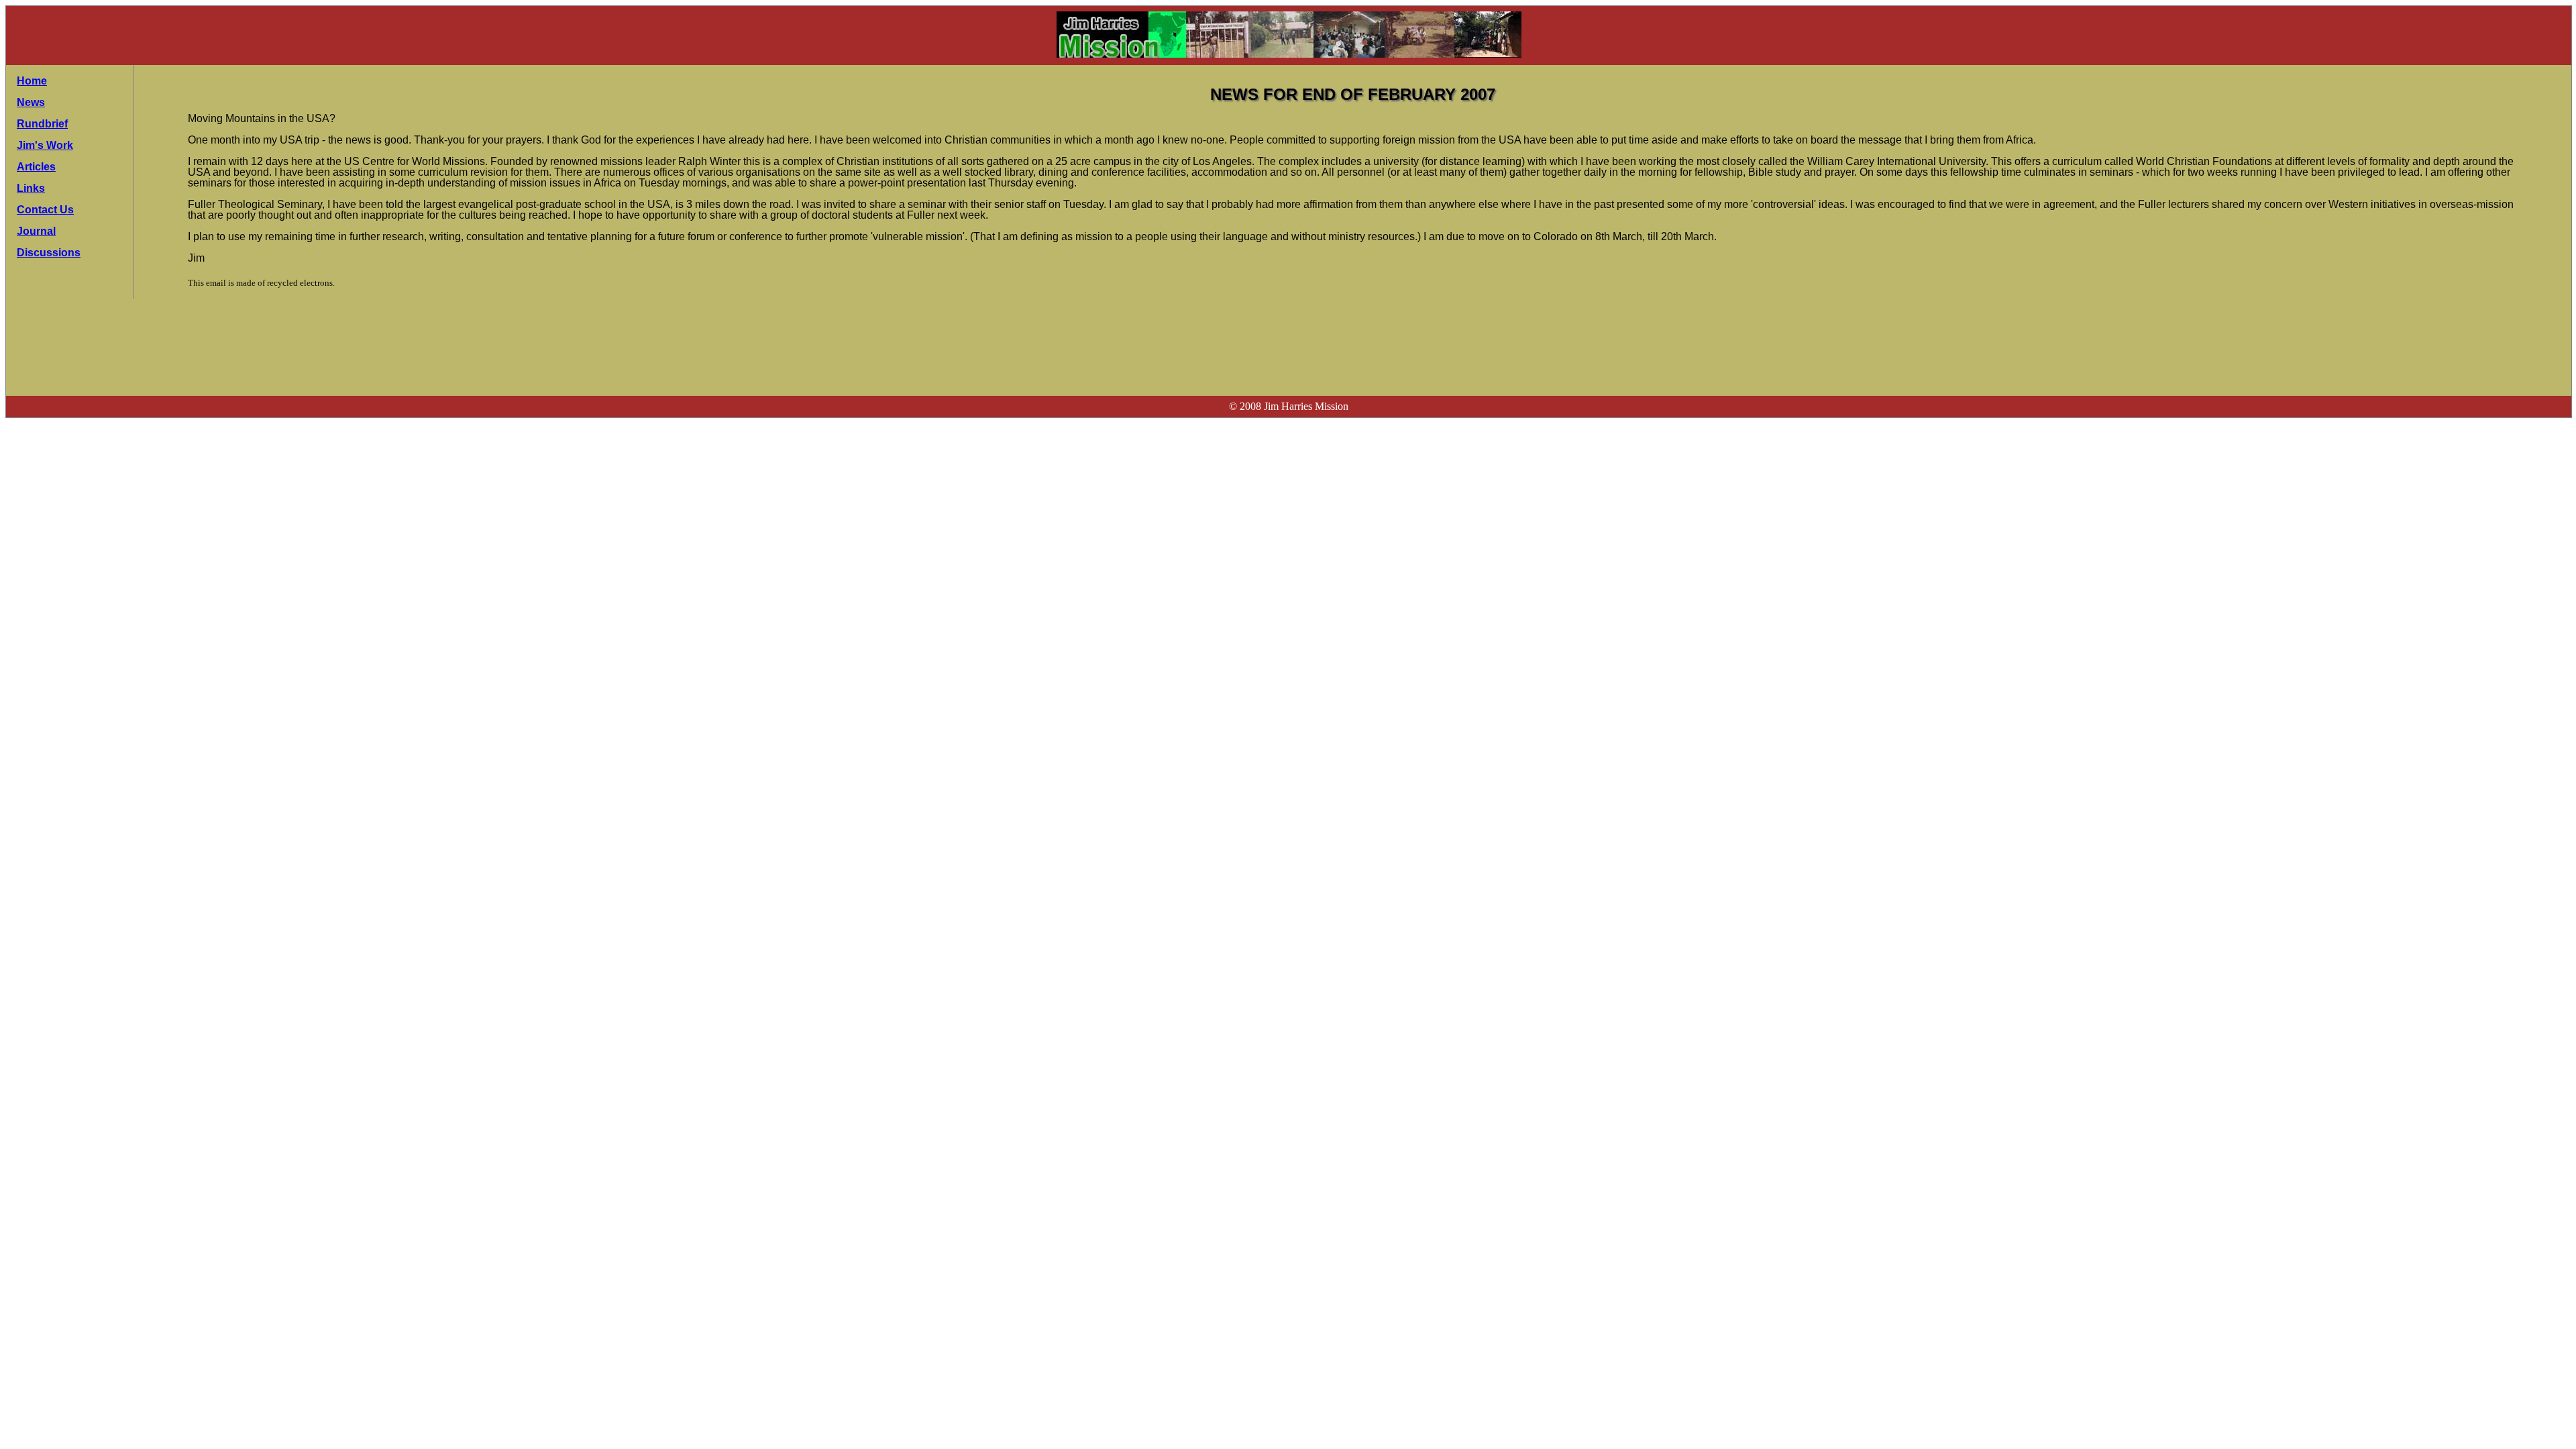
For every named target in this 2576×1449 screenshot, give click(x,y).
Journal (36, 231)
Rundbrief (42, 124)
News (31, 102)
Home (32, 81)
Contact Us (45, 210)
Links (31, 188)
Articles (36, 167)
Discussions (49, 253)
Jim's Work (45, 145)
